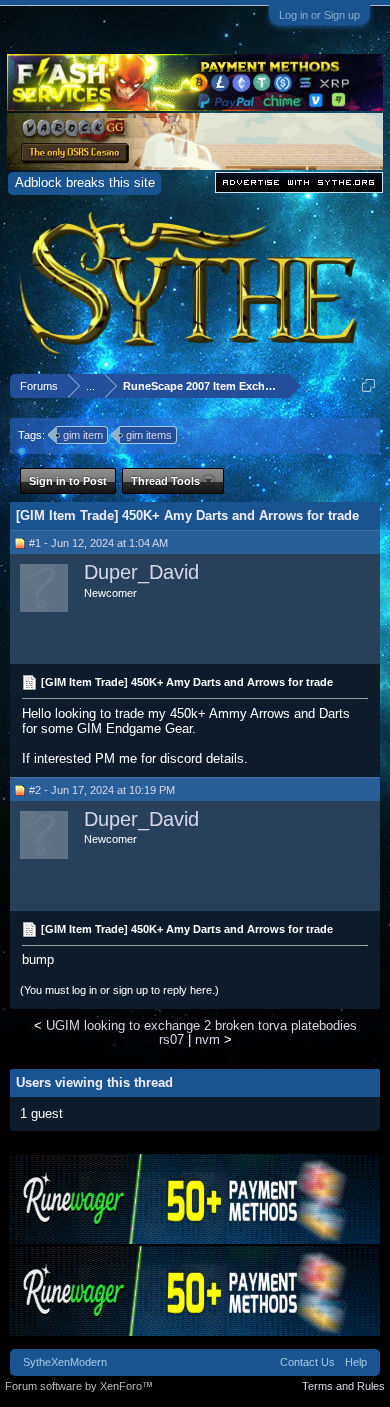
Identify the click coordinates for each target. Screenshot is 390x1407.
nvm (207, 1039)
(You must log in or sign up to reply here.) (119, 990)
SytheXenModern (65, 1362)
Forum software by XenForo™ (79, 1386)
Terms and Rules (343, 1386)
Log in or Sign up (319, 15)
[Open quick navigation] (368, 385)
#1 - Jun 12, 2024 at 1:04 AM (98, 543)
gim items (149, 435)
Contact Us (307, 1362)
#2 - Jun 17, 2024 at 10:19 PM (102, 790)
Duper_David (141, 572)
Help (356, 1362)
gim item (83, 435)
